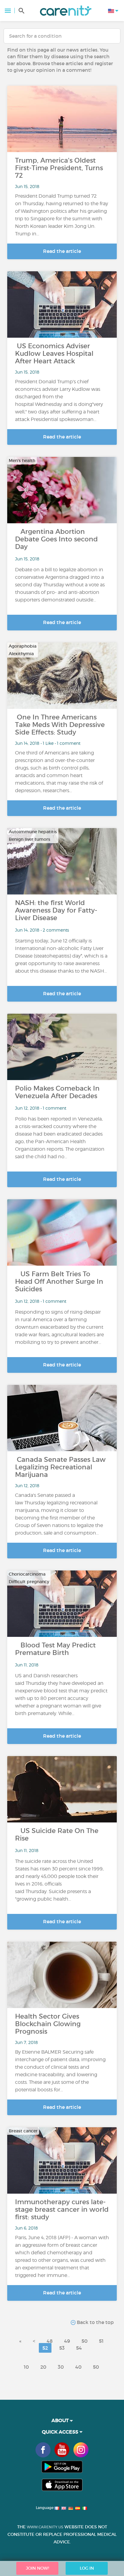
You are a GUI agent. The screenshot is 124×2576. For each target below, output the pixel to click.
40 (78, 2367)
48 (50, 2341)
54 (79, 2348)
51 (101, 2341)
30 (61, 2367)
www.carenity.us (45, 2527)
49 (67, 2341)
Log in (87, 2568)
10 (26, 2367)
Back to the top (95, 2322)
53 (62, 2348)
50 (85, 2341)
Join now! (37, 2568)
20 (43, 2367)
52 (45, 2348)
